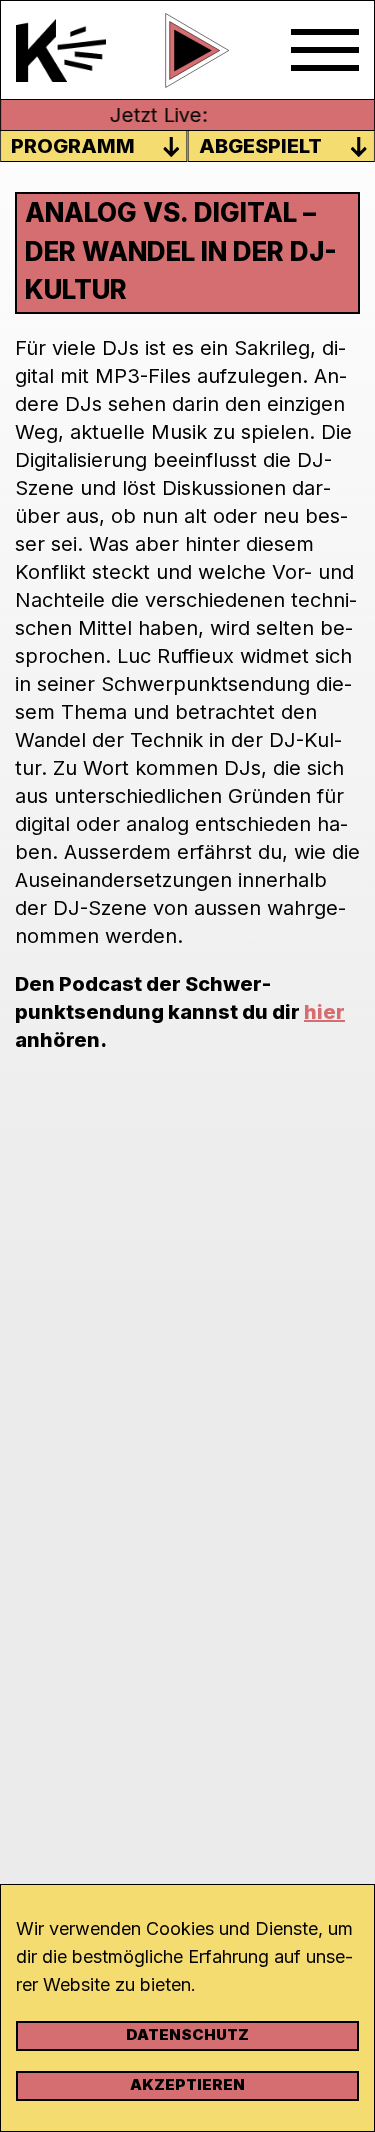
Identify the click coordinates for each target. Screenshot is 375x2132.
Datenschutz (187, 2034)
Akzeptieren (187, 2084)
